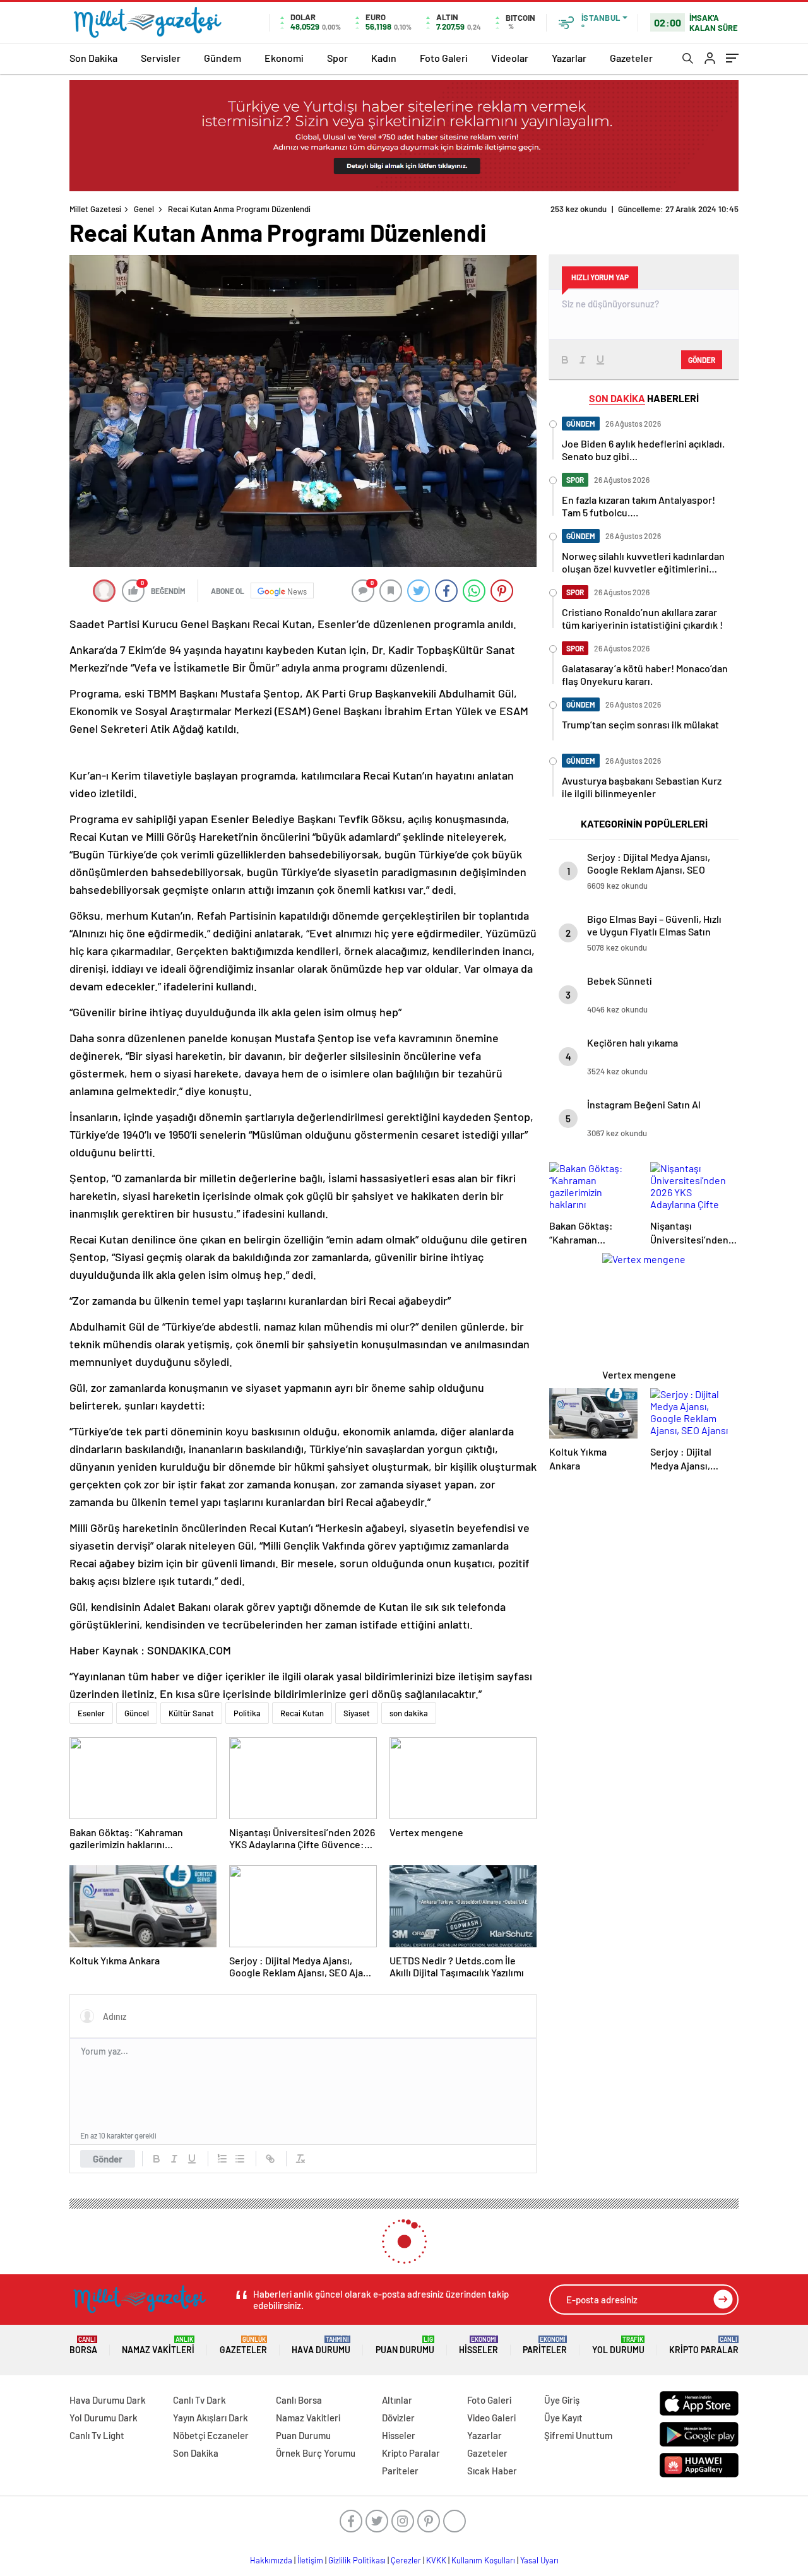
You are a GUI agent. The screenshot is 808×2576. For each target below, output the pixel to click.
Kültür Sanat (191, 1713)
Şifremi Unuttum (578, 2435)
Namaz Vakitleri (158, 2345)
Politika (247, 1713)
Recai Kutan (302, 1713)
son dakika (409, 1713)
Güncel (137, 1713)
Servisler (161, 58)
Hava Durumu (321, 2345)
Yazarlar (569, 58)
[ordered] (222, 2159)
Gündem (223, 58)
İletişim (310, 2560)
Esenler (91, 1713)
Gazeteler (631, 58)
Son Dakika (93, 58)
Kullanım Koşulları (483, 2560)
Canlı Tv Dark (199, 2400)
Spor (337, 58)
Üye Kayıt (563, 2418)
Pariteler (545, 2345)
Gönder (108, 2159)
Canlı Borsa (299, 2400)
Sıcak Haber (492, 2471)
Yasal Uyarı (539, 2560)
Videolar (510, 58)
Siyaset (357, 1713)
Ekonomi (284, 58)
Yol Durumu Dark (104, 2418)
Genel (144, 209)
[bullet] (240, 2159)
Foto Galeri (444, 58)
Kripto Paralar (704, 2345)
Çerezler (406, 2560)
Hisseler (478, 2345)
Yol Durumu (618, 2345)
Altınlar (397, 2400)
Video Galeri (491, 2418)
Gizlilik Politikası (357, 2560)
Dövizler (398, 2418)
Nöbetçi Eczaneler (211, 2435)
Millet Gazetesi (95, 209)
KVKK (436, 2560)
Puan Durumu (405, 2345)
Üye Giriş (562, 2400)
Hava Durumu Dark (108, 2400)
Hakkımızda (271, 2560)
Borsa (83, 2345)
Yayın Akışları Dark (211, 2418)
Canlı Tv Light (97, 2435)
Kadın (384, 58)
